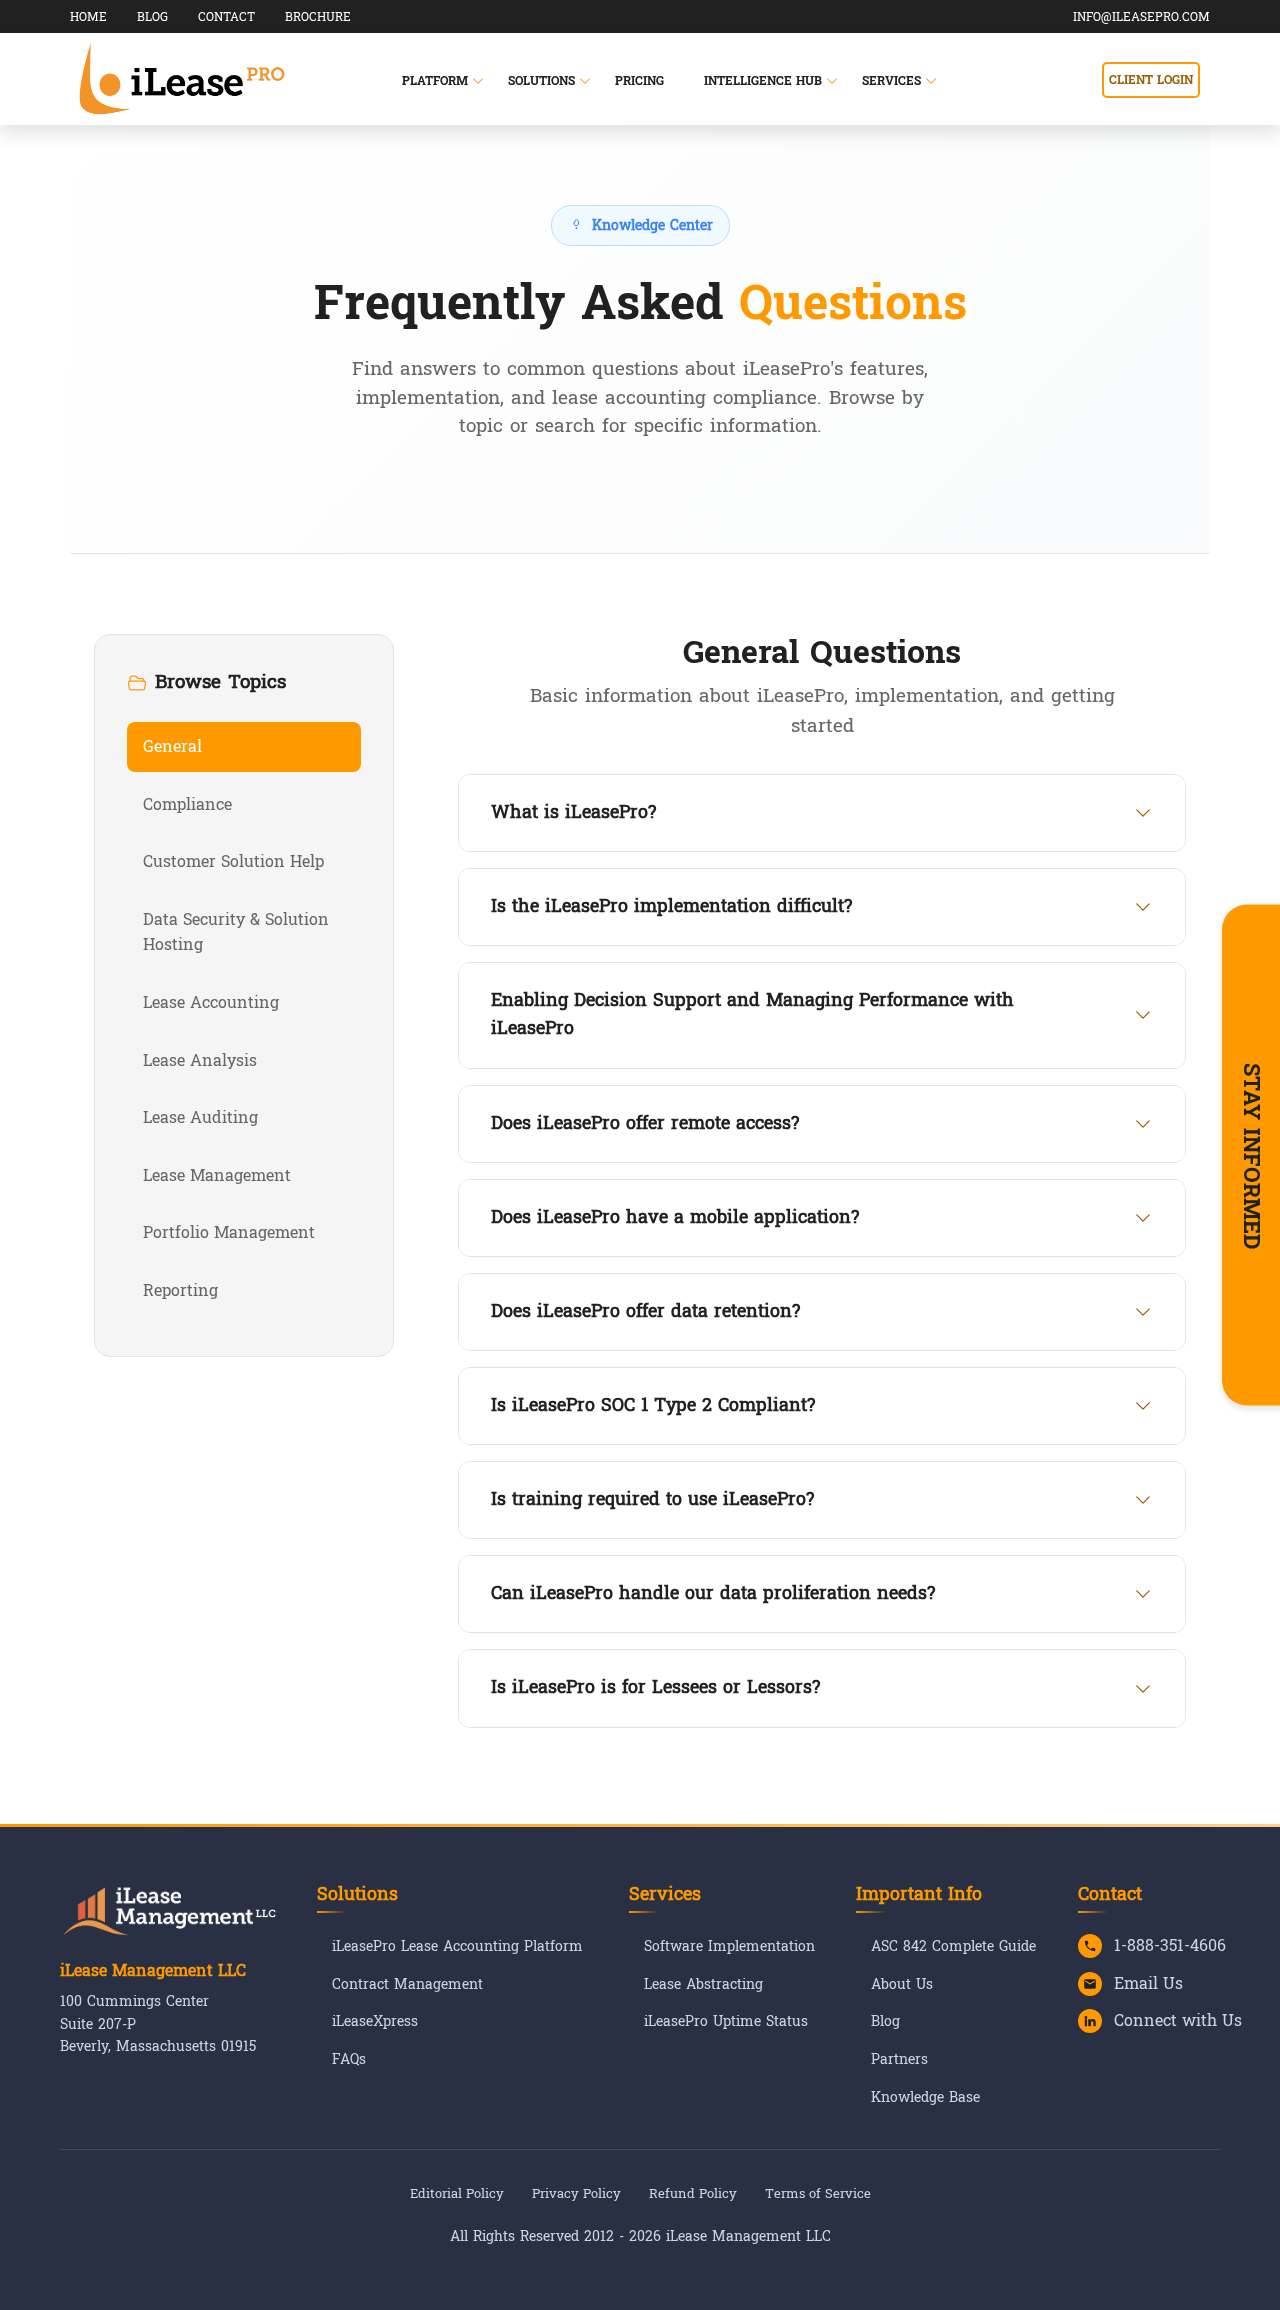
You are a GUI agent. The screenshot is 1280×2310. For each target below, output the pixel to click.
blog (152, 17)
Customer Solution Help (233, 861)
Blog (885, 2022)
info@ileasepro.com (1141, 17)
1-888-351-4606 (1170, 1946)
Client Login (1151, 80)
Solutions (541, 81)
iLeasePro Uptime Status (726, 2022)
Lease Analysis (200, 1060)
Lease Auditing (200, 1117)
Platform (435, 81)
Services (891, 81)
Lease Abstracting (703, 1985)
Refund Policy (693, 2194)
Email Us (1148, 1984)
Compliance (187, 804)
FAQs (349, 2060)
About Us (902, 1985)
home (88, 17)
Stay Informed (1251, 1155)
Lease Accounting (211, 1002)
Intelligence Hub (763, 81)
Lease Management (217, 1175)
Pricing (639, 81)
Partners (899, 2060)
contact (226, 17)
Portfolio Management (229, 1232)
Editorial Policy (457, 2194)
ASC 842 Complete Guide (953, 1947)
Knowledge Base (925, 2098)
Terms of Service (818, 2194)
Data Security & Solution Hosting (236, 932)
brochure (318, 17)
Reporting (180, 1290)
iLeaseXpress (375, 2022)
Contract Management (407, 1985)
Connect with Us (1178, 2021)
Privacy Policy (576, 2194)
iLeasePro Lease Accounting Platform (457, 1947)
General (172, 746)
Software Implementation (729, 1947)
